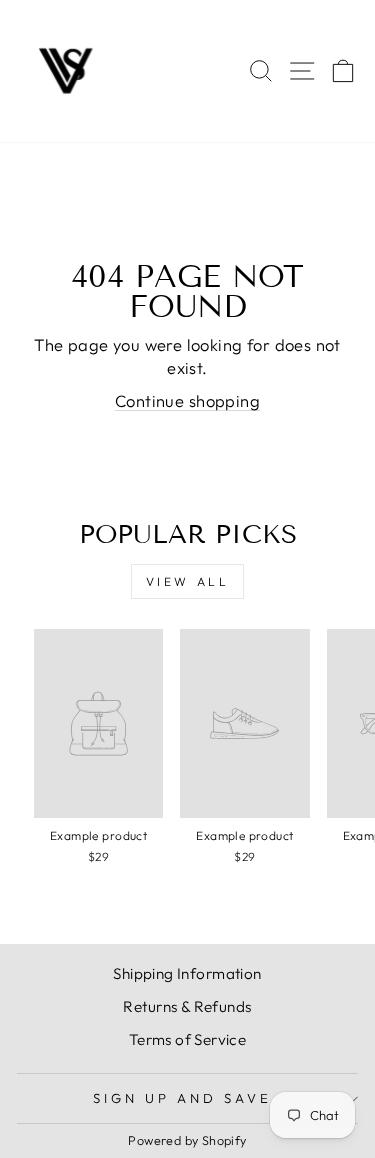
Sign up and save (182, 1098)
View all (188, 581)
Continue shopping (187, 400)
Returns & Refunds (187, 1006)
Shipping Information (187, 973)
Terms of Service (188, 1039)
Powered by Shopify (187, 1140)
